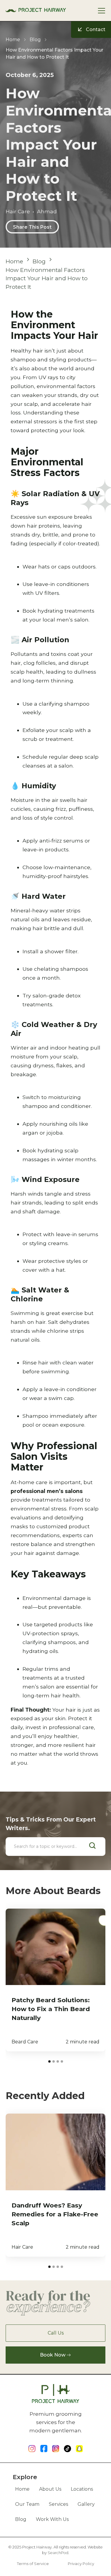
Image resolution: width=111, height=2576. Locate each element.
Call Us (56, 2333)
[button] (103, 11)
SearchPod (58, 2553)
